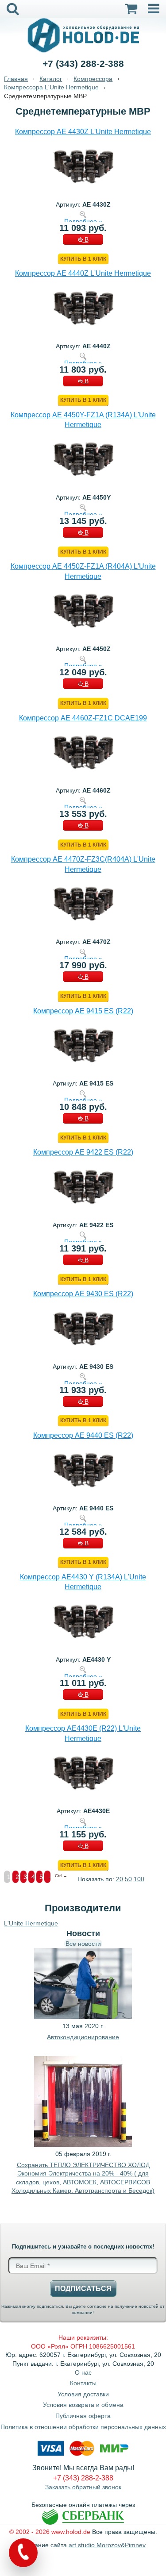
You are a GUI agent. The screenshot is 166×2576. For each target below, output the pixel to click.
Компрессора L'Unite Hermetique (51, 87)
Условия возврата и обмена (83, 2405)
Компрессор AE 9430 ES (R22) (83, 1294)
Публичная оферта (83, 2416)
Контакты (83, 2383)
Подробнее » (83, 221)
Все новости (83, 1944)
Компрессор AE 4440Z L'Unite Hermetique (83, 273)
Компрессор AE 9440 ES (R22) (83, 1435)
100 (139, 1879)
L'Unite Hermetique (31, 1923)
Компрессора (93, 79)
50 (128, 1879)
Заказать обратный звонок (83, 2487)
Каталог (51, 79)
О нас (83, 2372)
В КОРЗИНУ (83, 240)
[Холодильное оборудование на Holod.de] (83, 35)
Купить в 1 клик (83, 259)
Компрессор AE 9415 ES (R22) (83, 1011)
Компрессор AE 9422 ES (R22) (83, 1152)
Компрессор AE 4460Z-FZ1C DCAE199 (83, 718)
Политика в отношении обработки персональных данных (83, 2427)
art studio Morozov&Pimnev (107, 2545)
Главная (16, 79)
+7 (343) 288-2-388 (83, 64)
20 (120, 1879)
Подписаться (83, 2289)
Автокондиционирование (83, 2037)
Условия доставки (83, 2394)
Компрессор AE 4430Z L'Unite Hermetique (83, 132)
